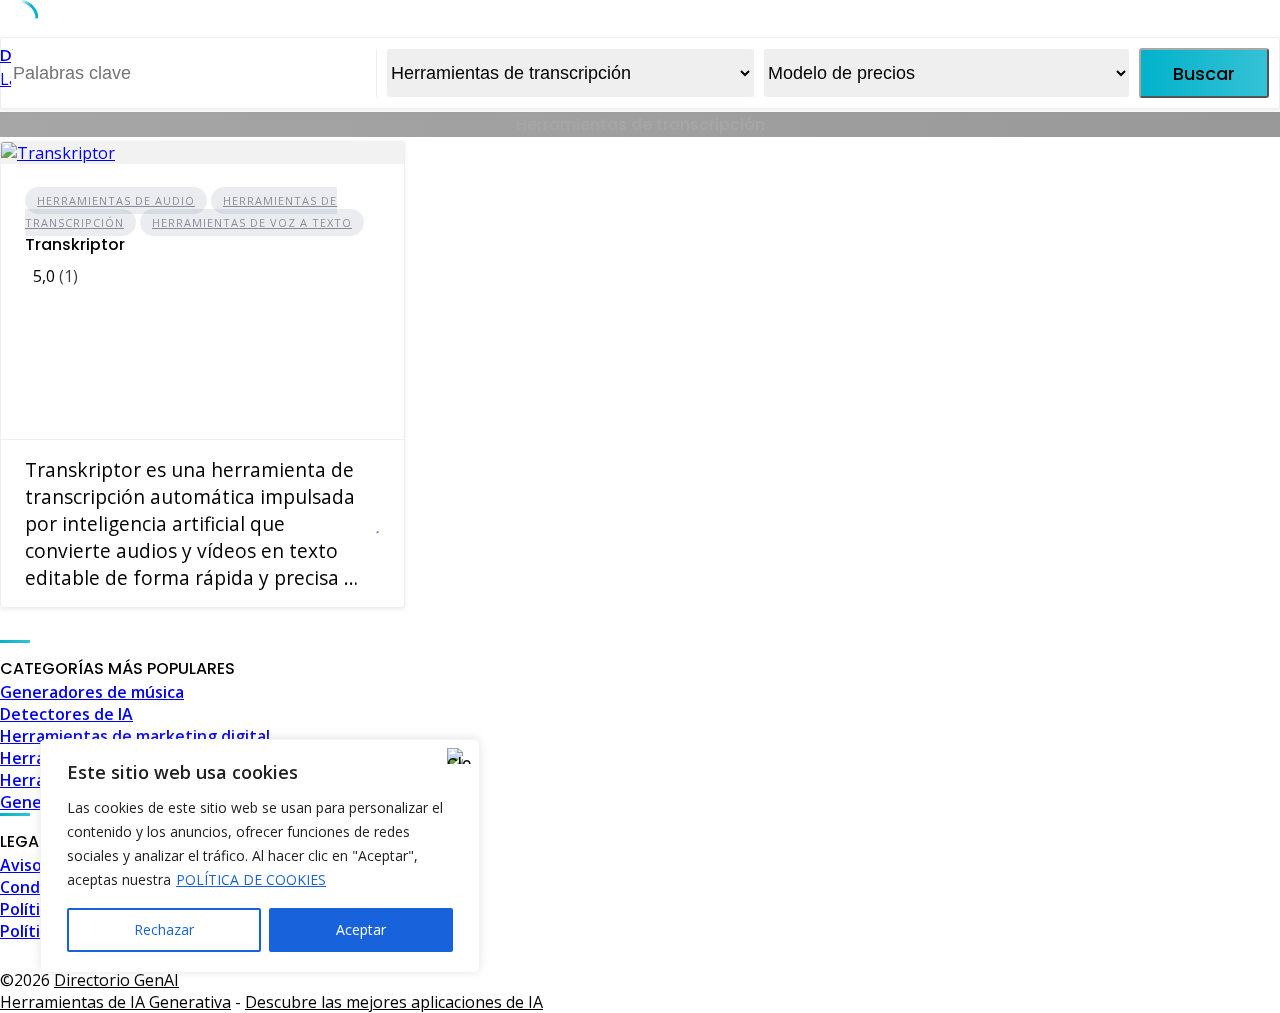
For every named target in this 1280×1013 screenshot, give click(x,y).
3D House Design (1060, 953)
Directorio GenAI (116, 980)
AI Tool (1161, 953)
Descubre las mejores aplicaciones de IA (394, 1002)
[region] (260, 856)
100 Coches (715, 953)
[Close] (459, 756)
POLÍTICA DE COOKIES (251, 879)
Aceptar (361, 929)
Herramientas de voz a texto (252, 222)
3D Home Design (923, 953)
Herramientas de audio (116, 200)
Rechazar (164, 929)
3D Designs (809, 953)
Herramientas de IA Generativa (115, 1002)
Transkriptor (75, 244)
